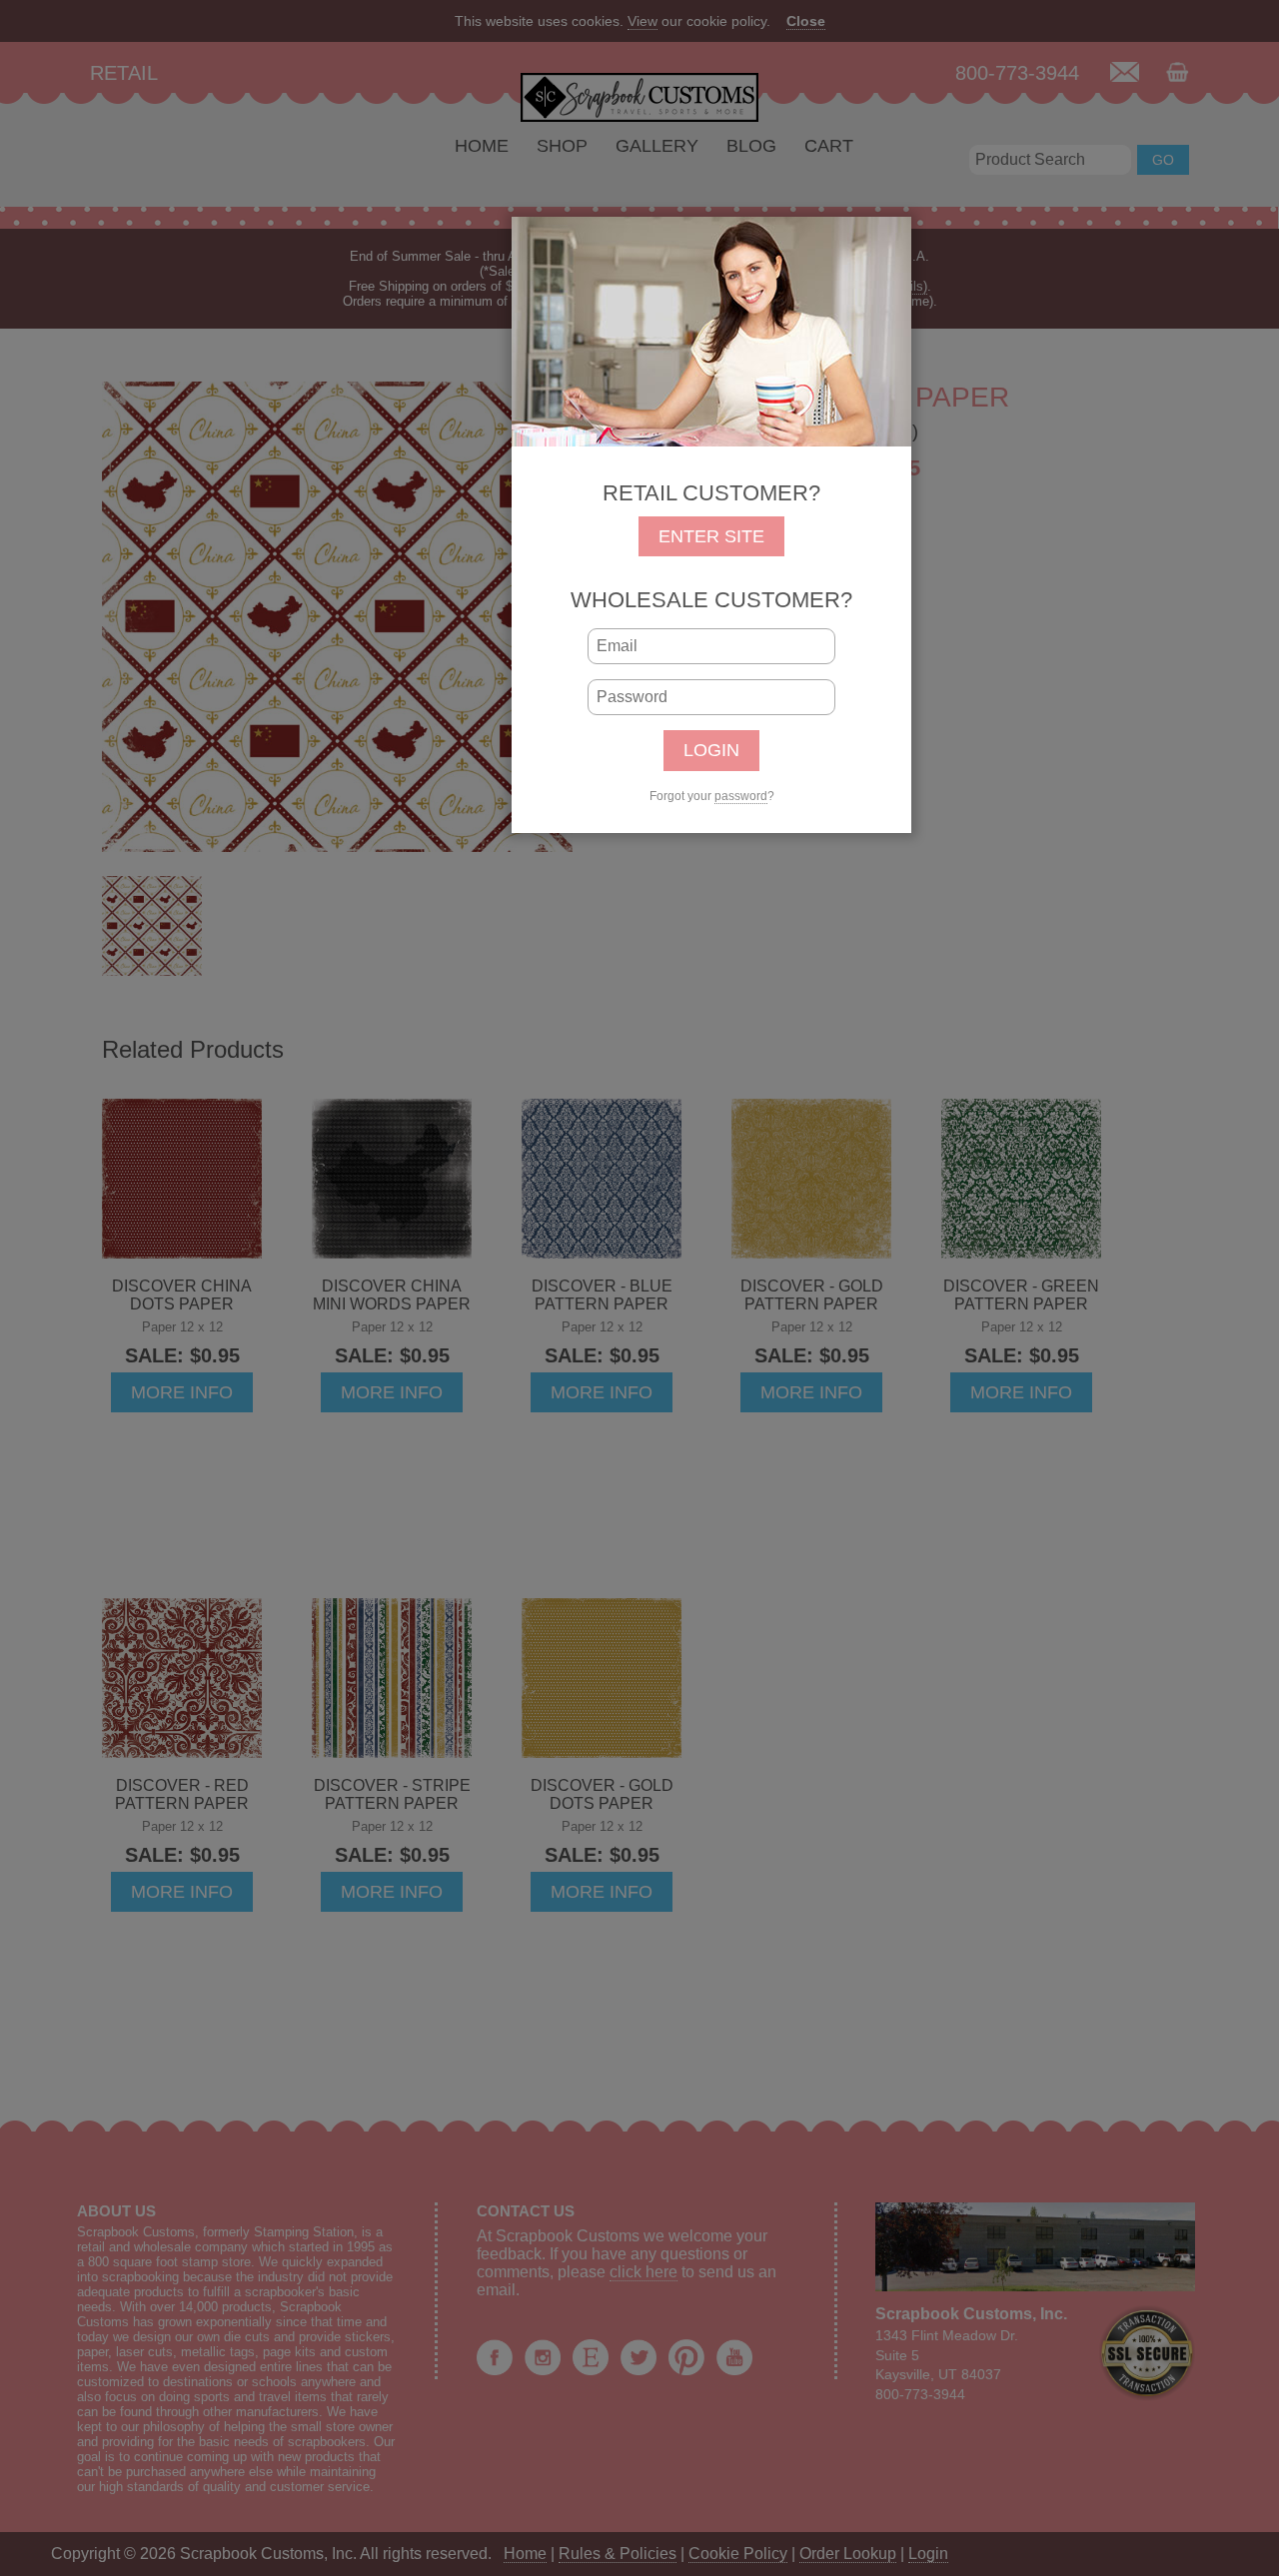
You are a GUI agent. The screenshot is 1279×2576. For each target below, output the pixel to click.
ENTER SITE (711, 536)
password (741, 796)
